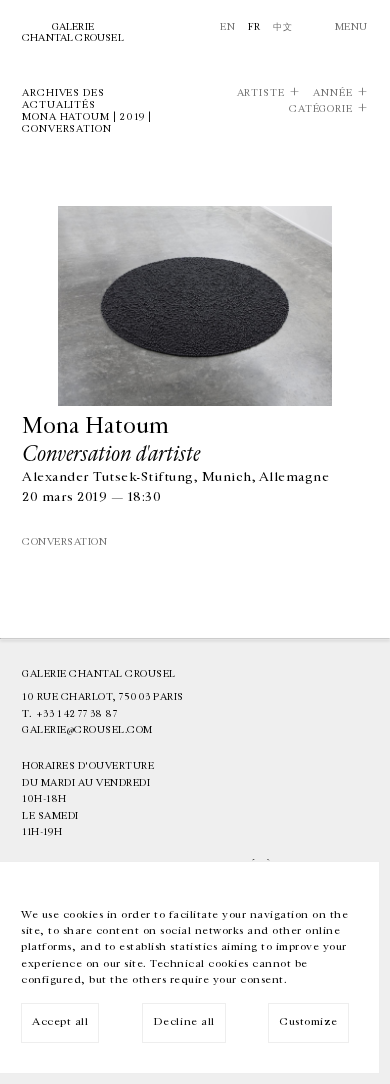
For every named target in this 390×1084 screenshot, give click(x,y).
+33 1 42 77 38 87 (77, 714)
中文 (282, 27)
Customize (308, 1021)
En (227, 27)
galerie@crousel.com (87, 730)
